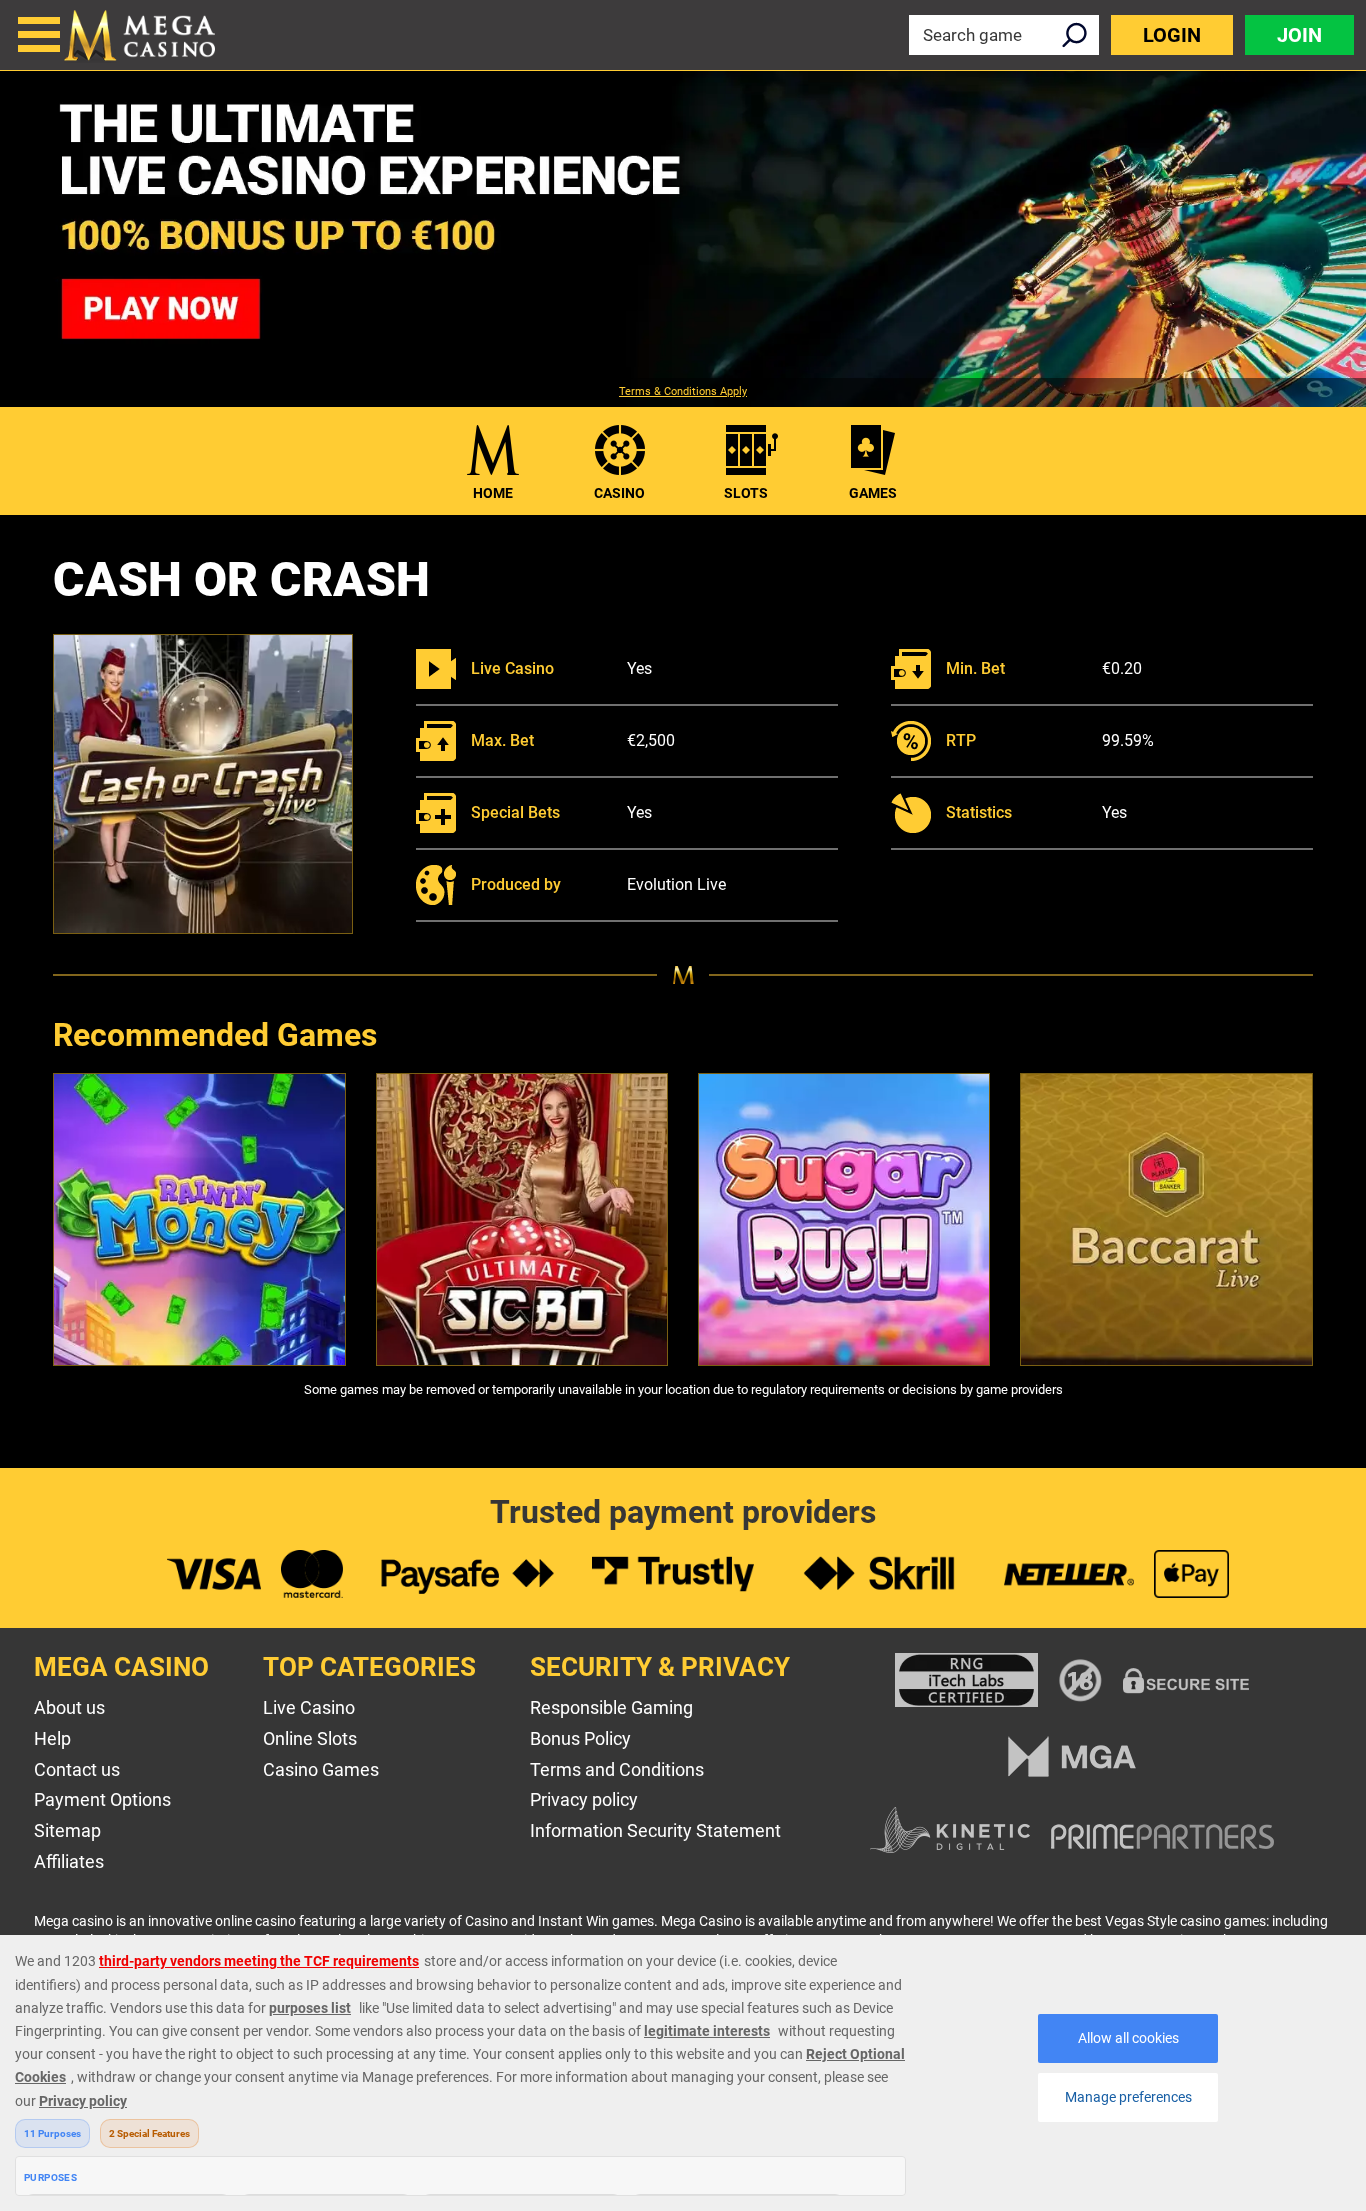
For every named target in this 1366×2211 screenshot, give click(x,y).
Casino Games (321, 1769)
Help (52, 1738)
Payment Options (102, 1799)
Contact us (77, 1769)
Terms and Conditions (617, 1769)
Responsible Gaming (611, 1707)
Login (1172, 35)
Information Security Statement (655, 1830)
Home (493, 493)
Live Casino (309, 1707)
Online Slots (310, 1738)
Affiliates (69, 1861)
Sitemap (67, 1830)
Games (873, 493)
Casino (619, 493)
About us (69, 1707)
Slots (746, 493)
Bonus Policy (580, 1738)
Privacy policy (584, 1799)
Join (1299, 35)
